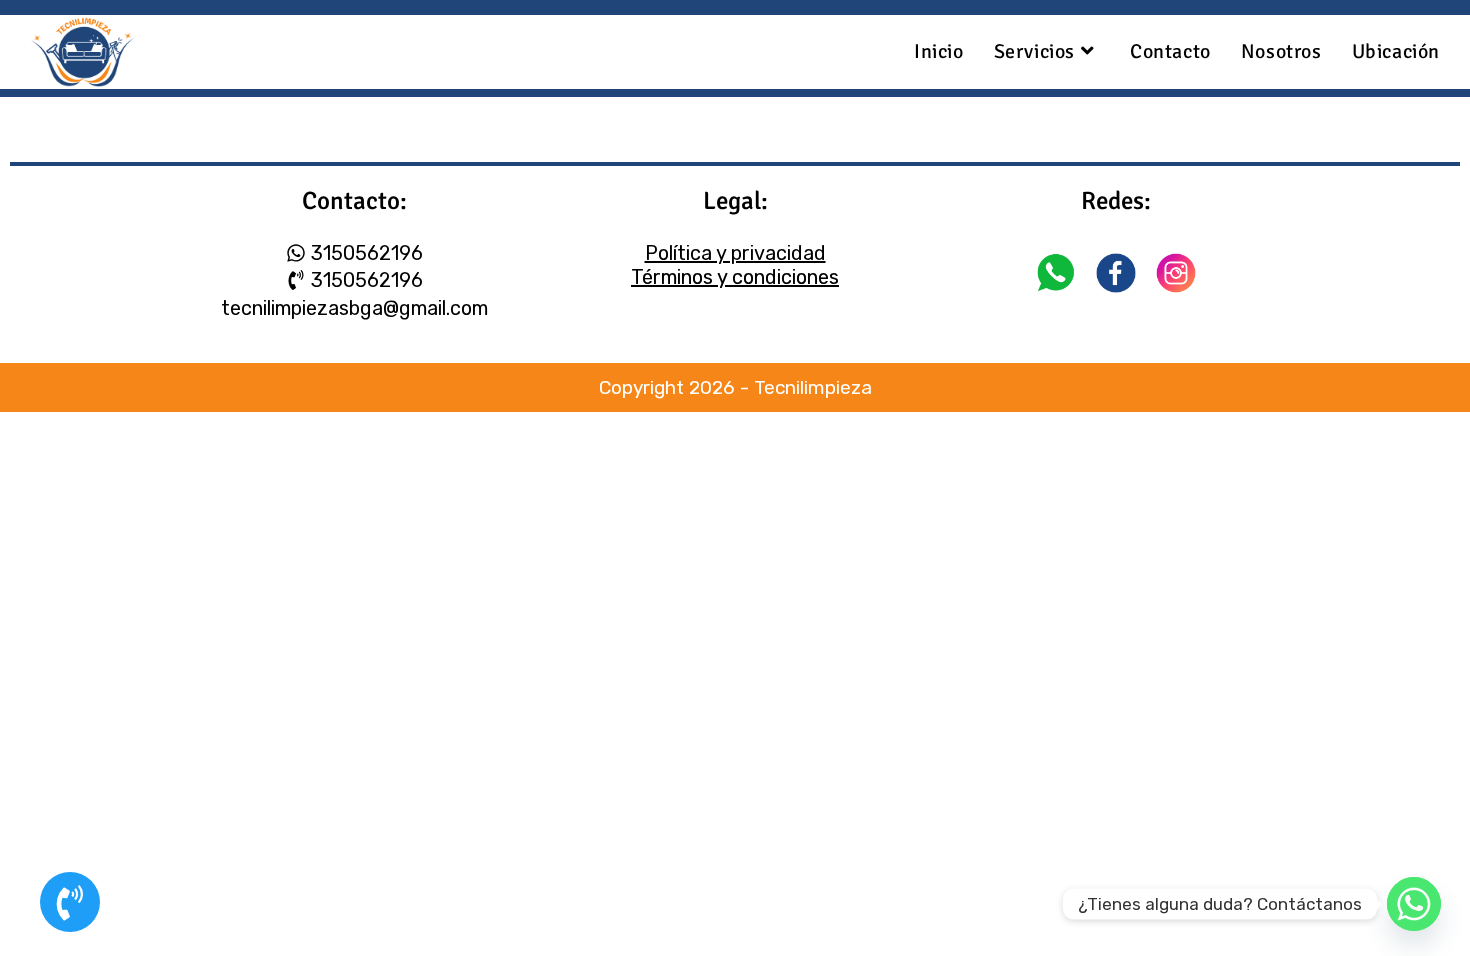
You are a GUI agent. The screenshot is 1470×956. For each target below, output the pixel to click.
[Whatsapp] (1414, 904)
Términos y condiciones (735, 277)
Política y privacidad (735, 253)
